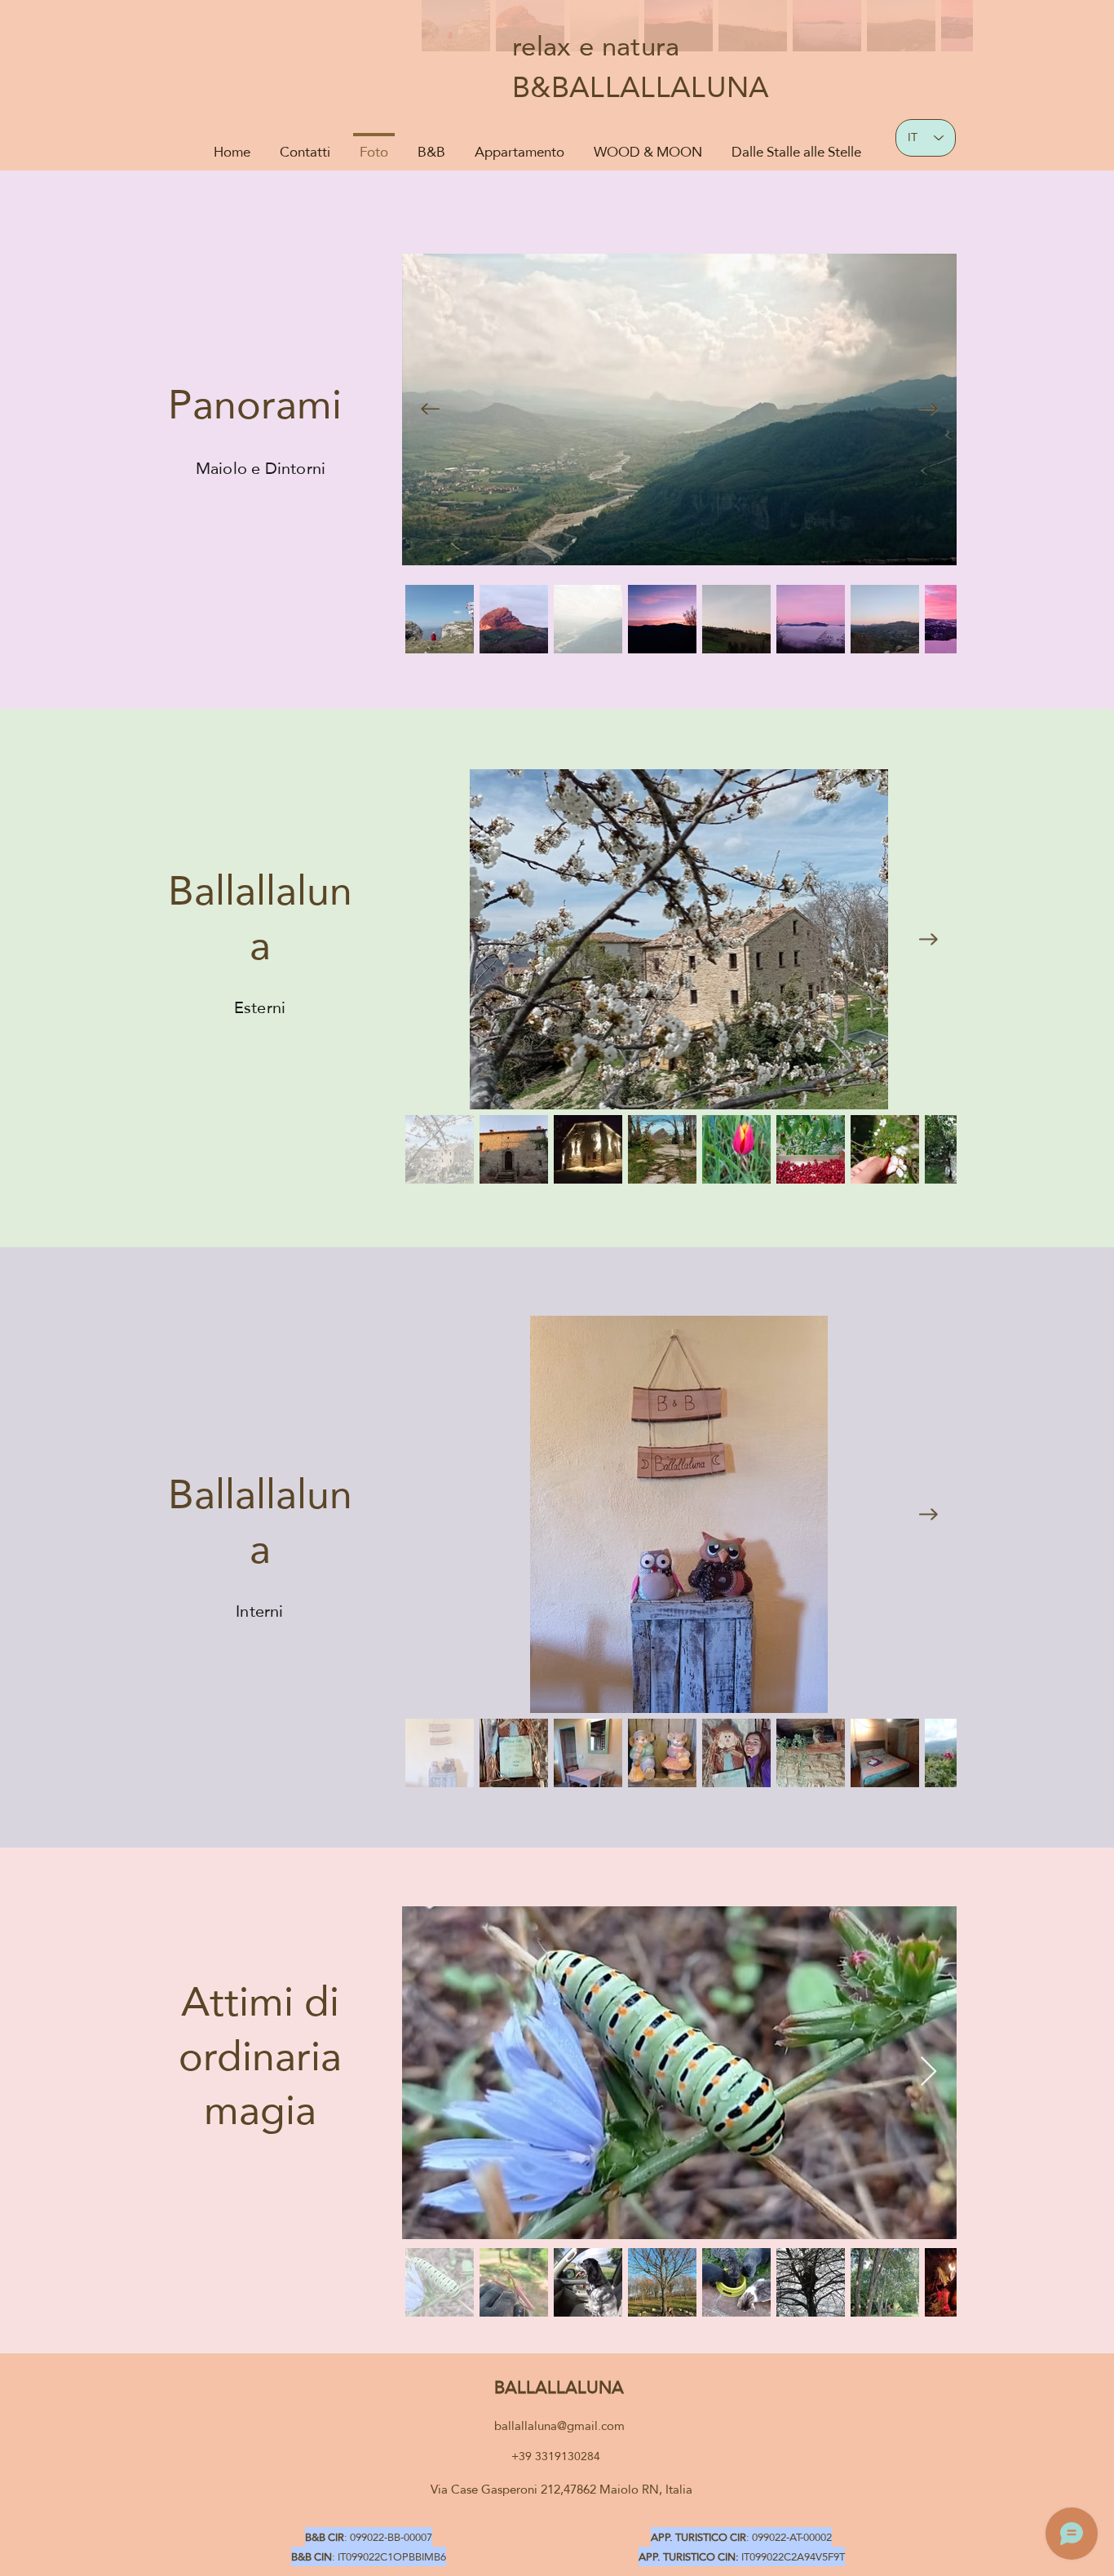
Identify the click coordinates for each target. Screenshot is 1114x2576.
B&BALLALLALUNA (641, 87)
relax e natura (596, 46)
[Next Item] (928, 409)
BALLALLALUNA (559, 2387)
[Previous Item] (430, 409)
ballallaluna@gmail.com (559, 2426)
